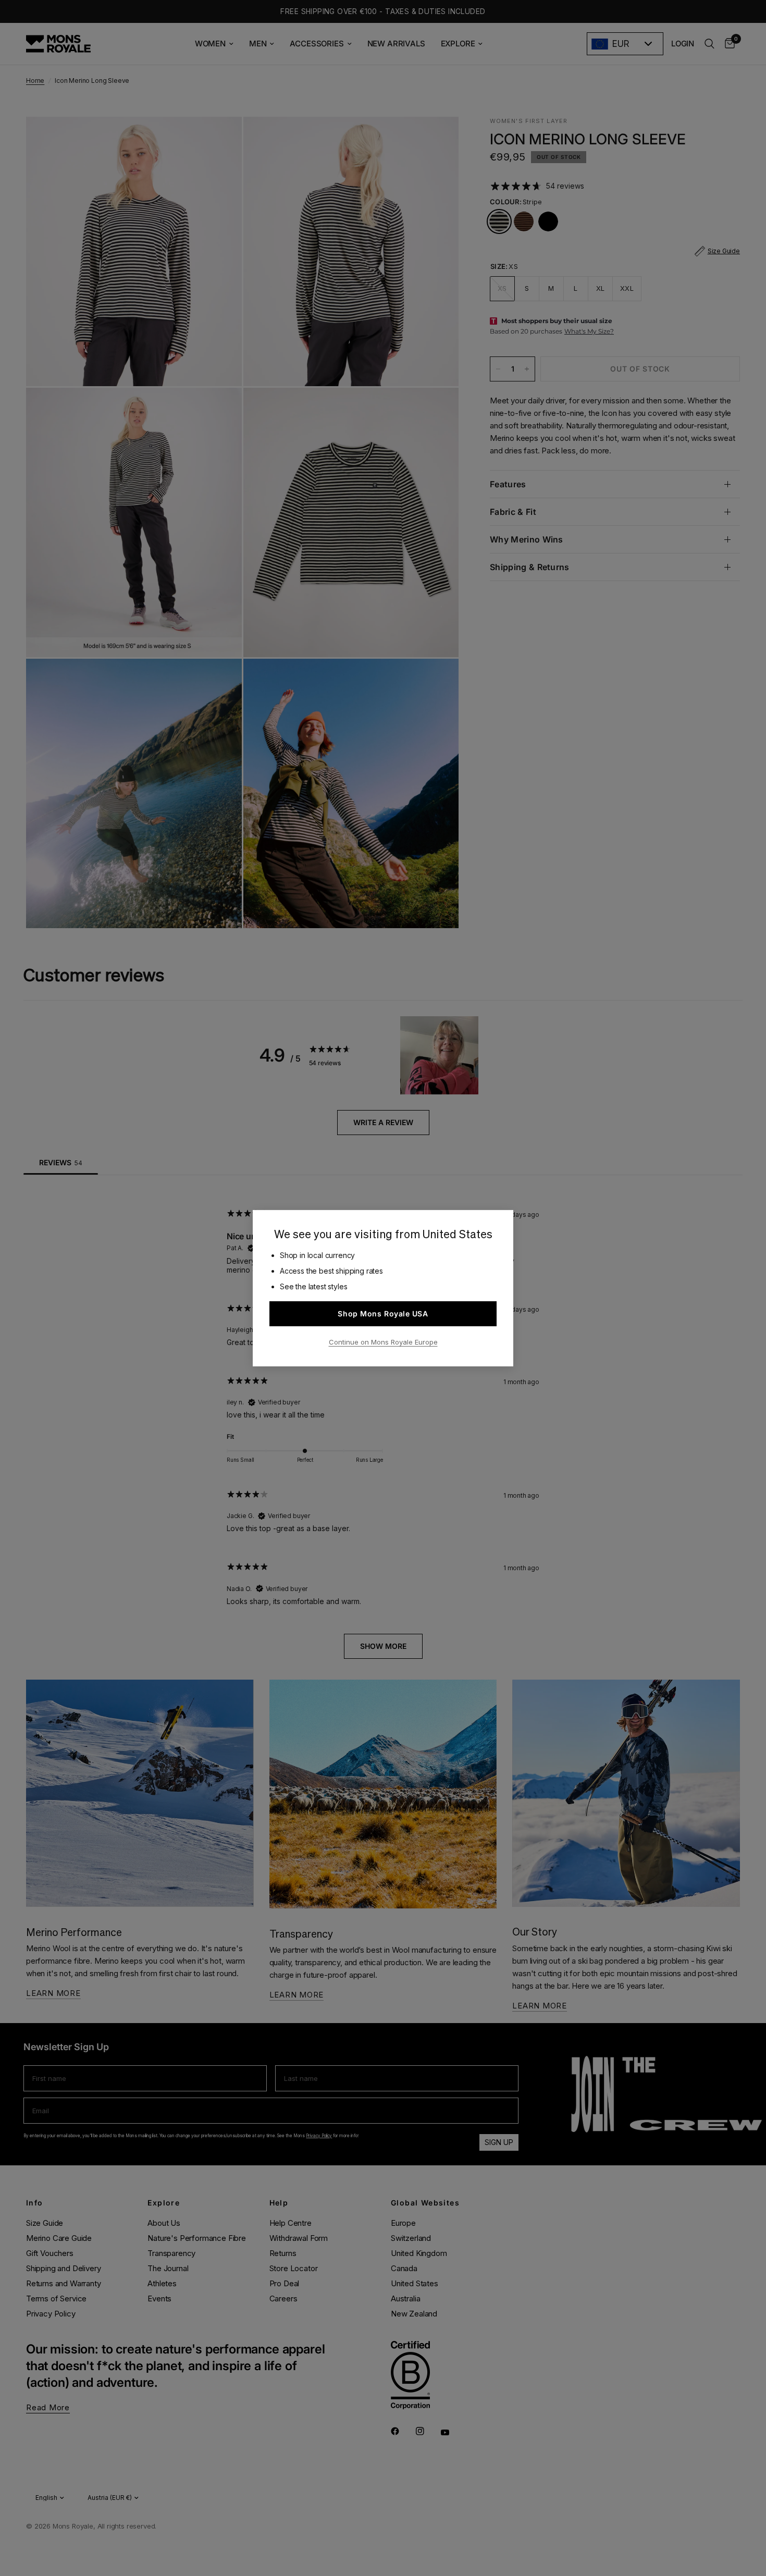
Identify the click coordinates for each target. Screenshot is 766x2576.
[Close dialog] (757, 2394)
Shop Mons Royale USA (383, 1314)
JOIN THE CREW (683, 2550)
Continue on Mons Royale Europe (383, 1342)
